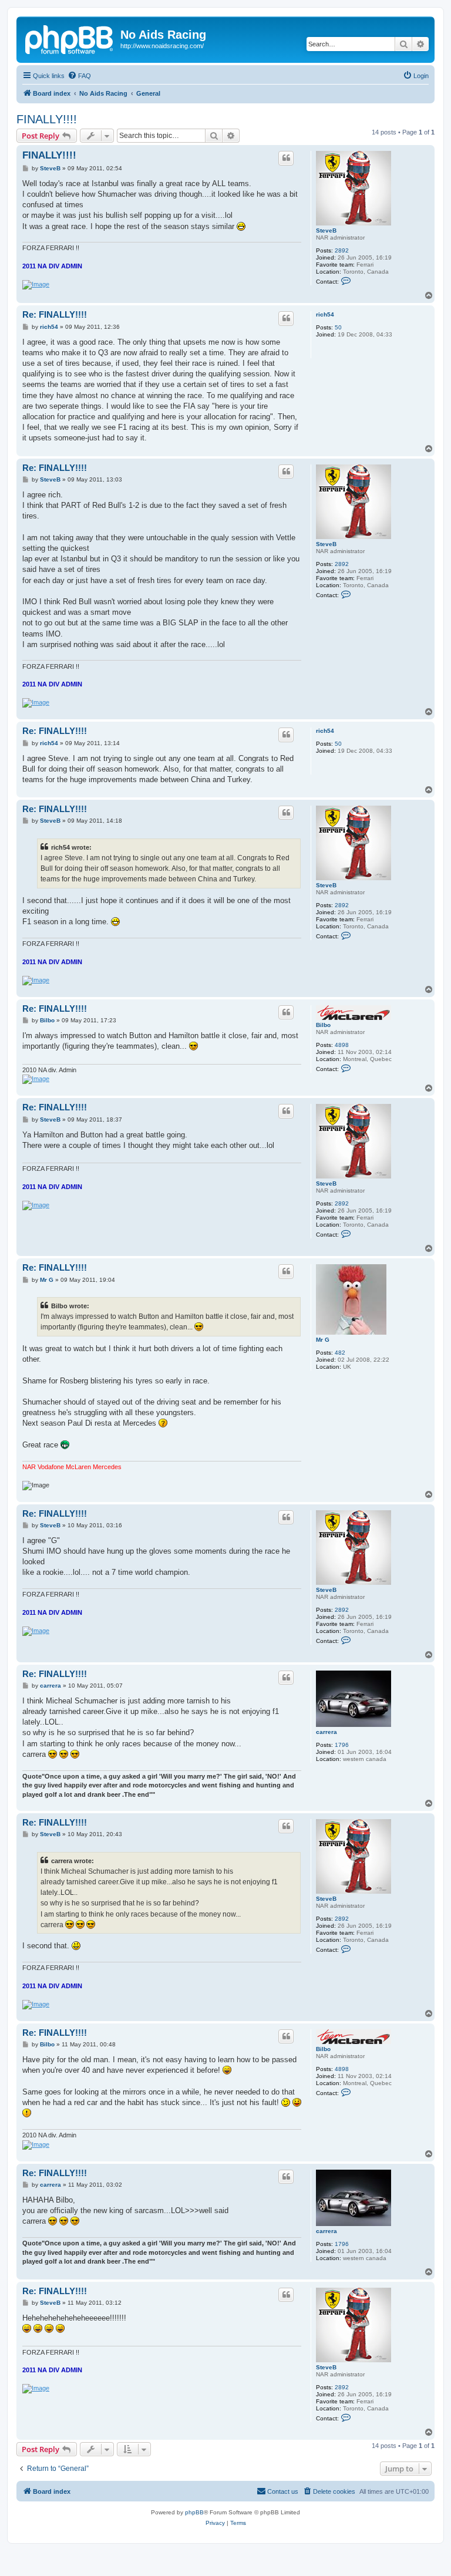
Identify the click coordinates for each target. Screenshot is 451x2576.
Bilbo (323, 1025)
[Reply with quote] (286, 158)
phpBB (194, 2512)
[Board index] (70, 38)
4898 (342, 1045)
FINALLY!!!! (47, 119)
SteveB (326, 230)
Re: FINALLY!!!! (55, 314)
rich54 (325, 314)
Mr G (323, 1340)
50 (338, 327)
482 (340, 1353)
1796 (342, 1745)
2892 (342, 250)
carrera (327, 1732)
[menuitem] (79, 76)
